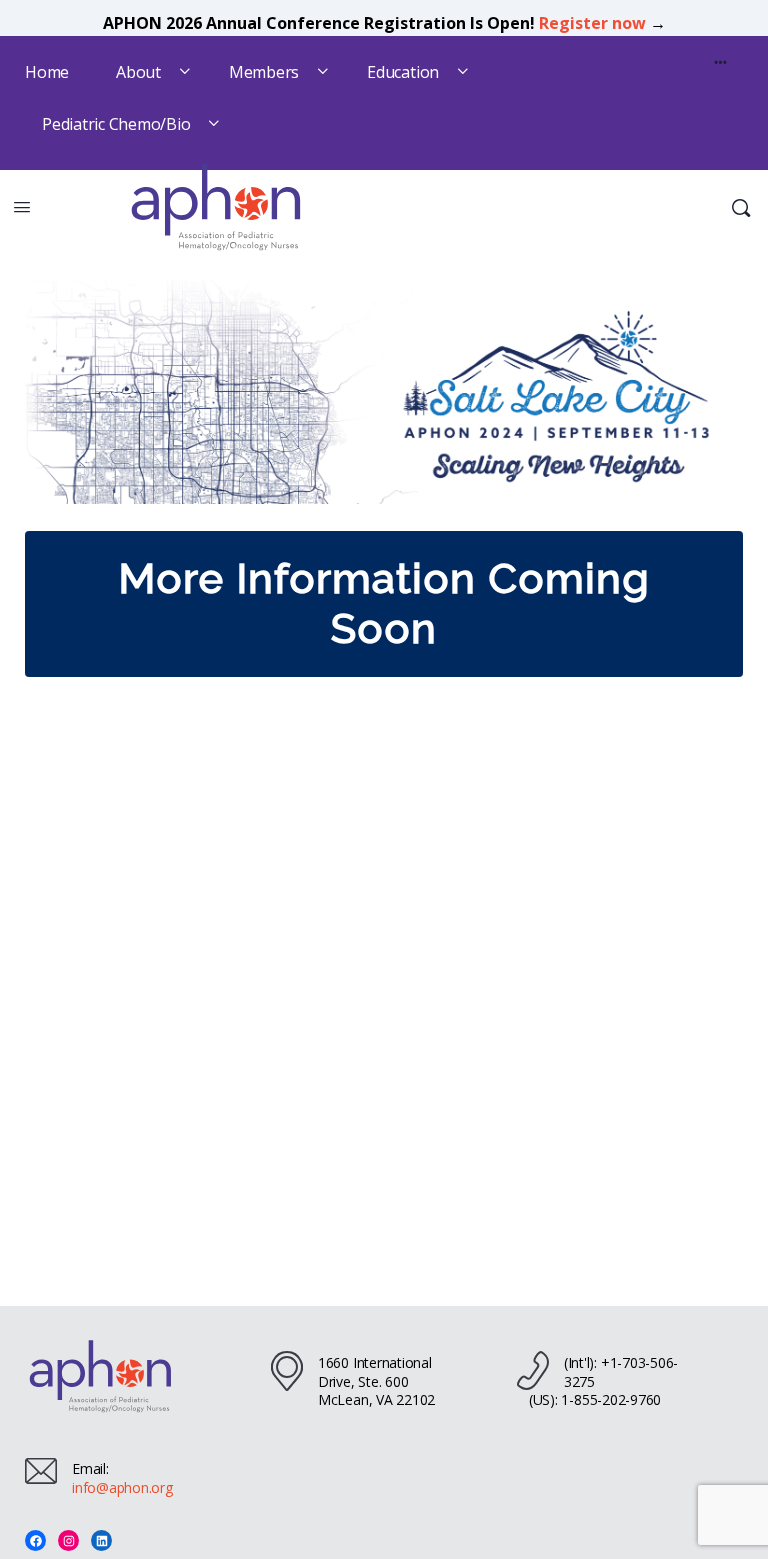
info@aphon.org (122, 1487)
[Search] (741, 208)
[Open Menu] (22, 206)
